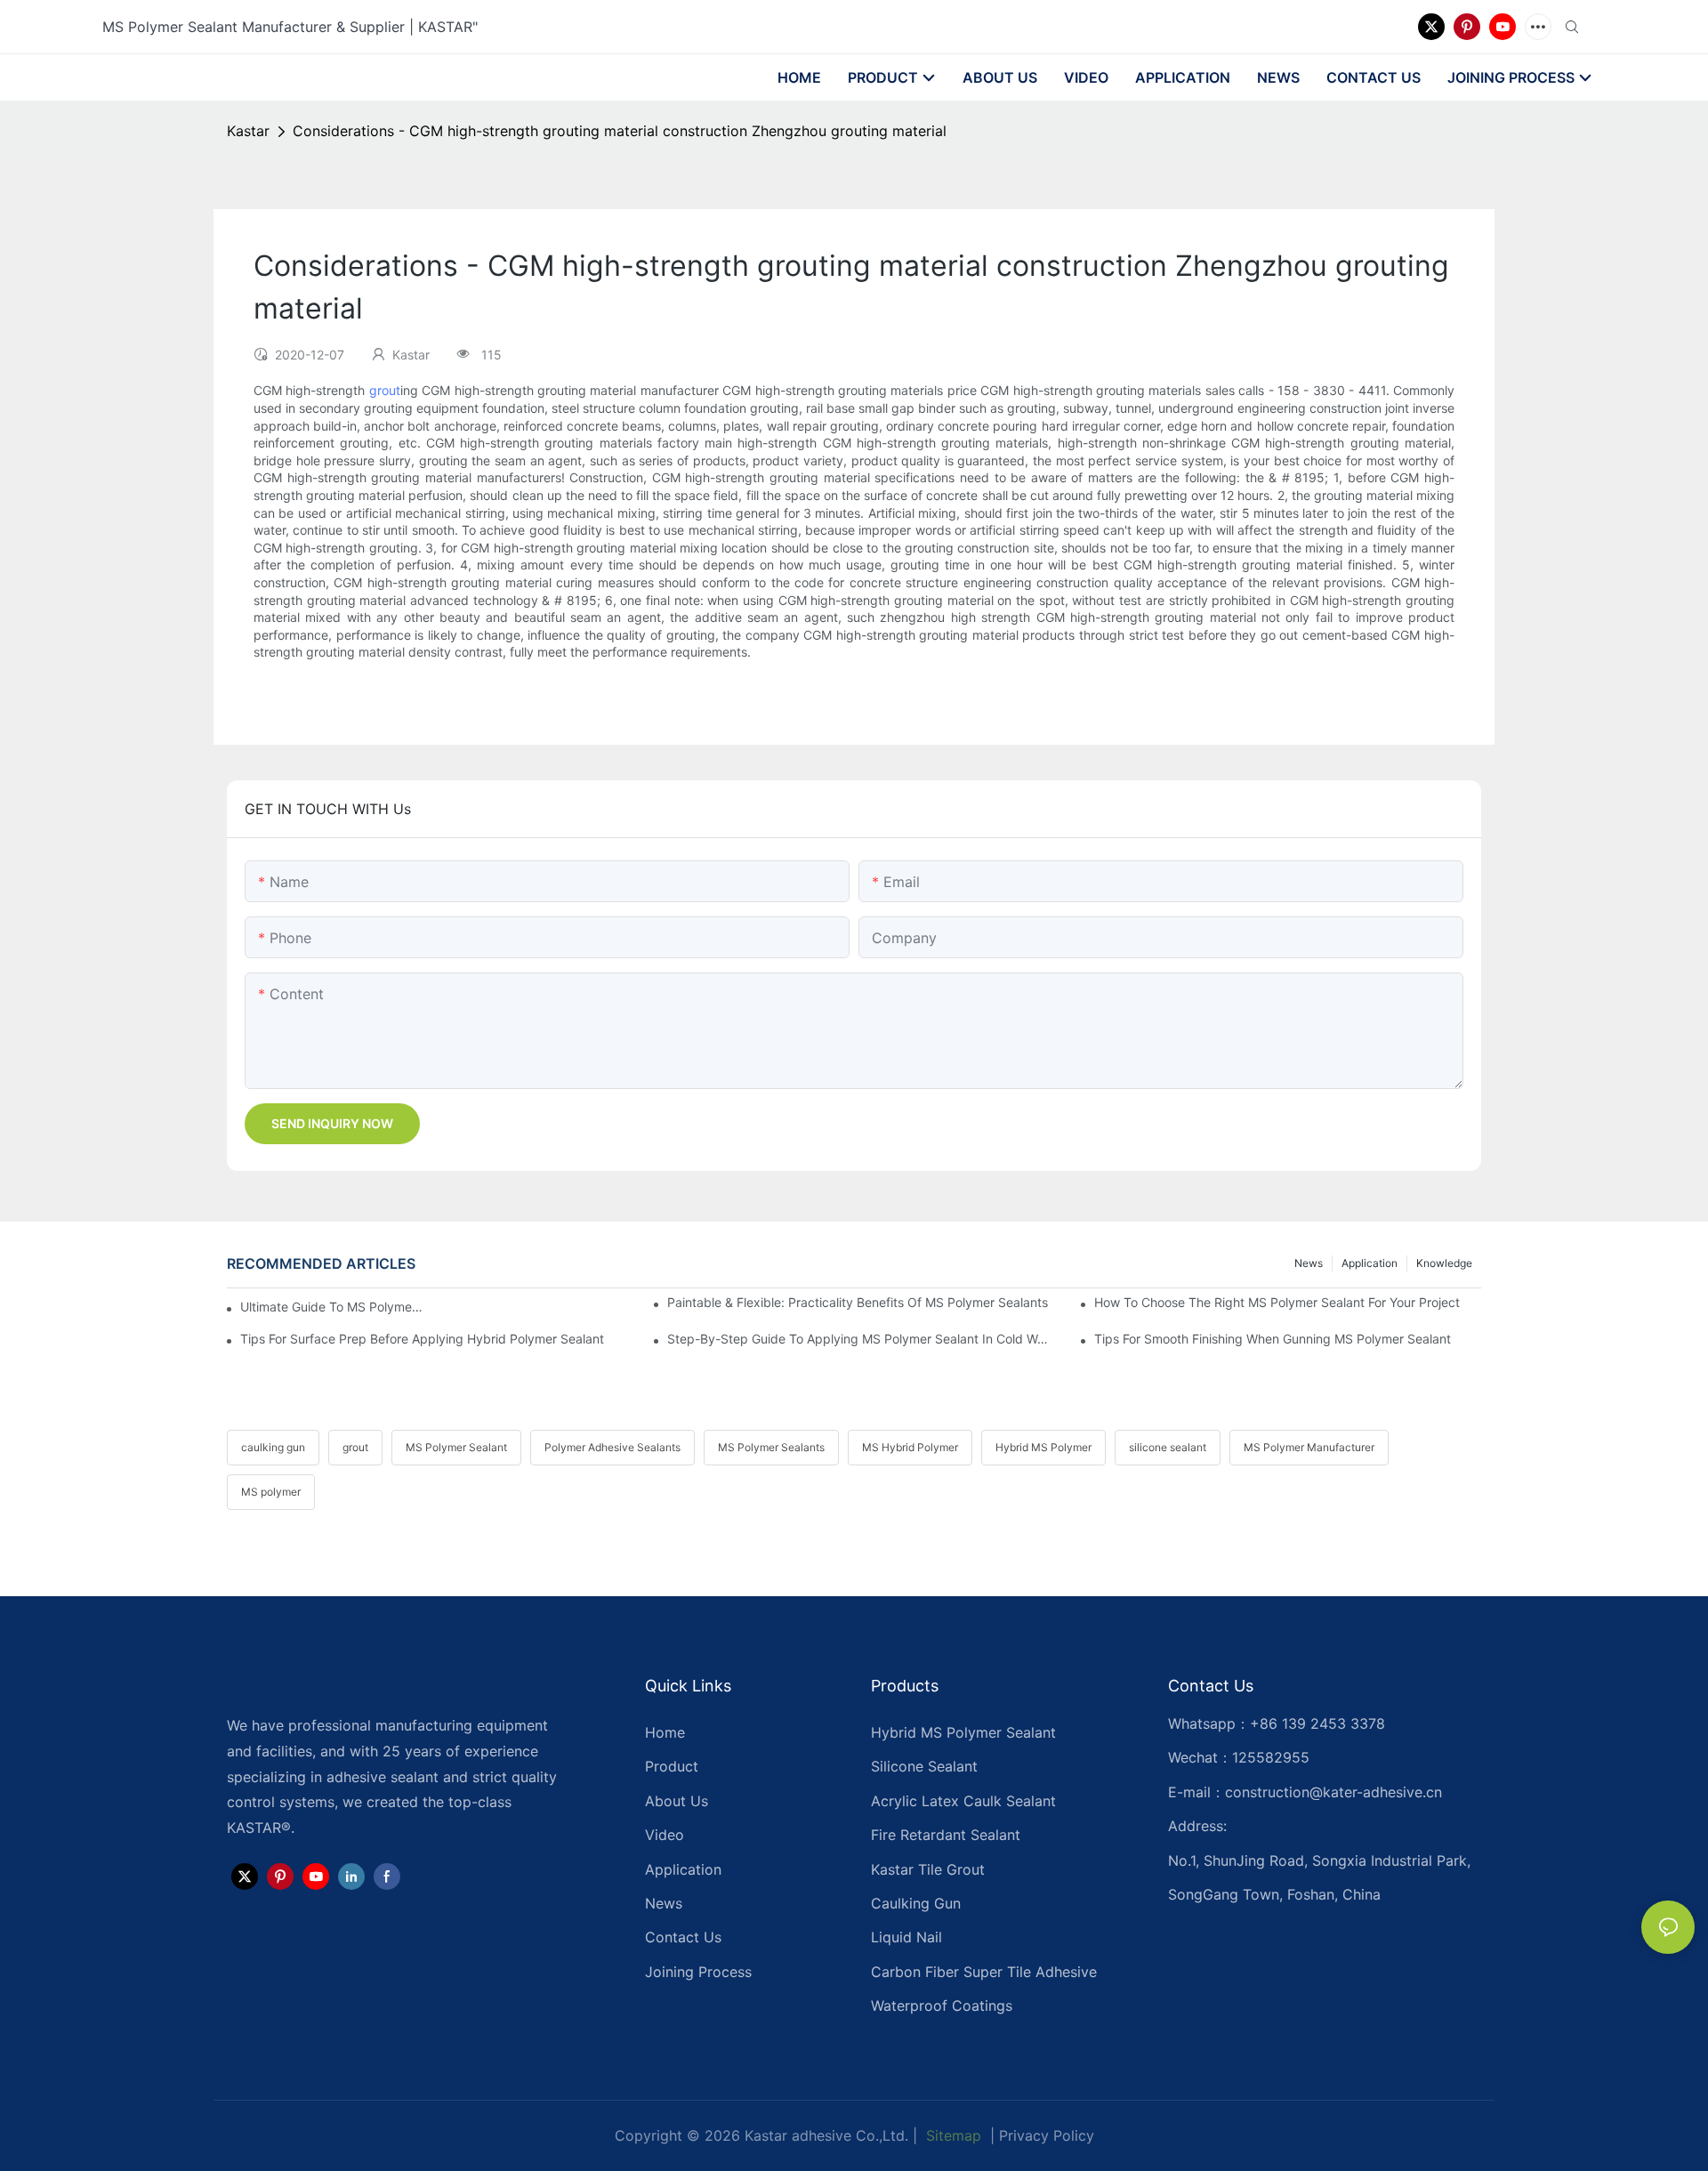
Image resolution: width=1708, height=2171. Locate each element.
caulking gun (273, 1447)
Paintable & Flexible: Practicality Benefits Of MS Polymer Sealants (858, 1302)
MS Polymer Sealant (456, 1447)
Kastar (248, 131)
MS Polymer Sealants (771, 1447)
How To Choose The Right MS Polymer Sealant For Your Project (1277, 1302)
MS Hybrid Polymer (910, 1447)
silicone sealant (1168, 1447)
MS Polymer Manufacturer (1309, 1447)
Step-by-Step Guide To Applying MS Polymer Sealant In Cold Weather (861, 1339)
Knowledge (1444, 1263)
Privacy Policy (1047, 2135)
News (1309, 1263)
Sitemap (951, 2135)
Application (1370, 1263)
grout (385, 390)
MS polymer (271, 1492)
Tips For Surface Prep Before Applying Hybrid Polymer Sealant (422, 1339)
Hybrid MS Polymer (1043, 1447)
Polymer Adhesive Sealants (612, 1447)
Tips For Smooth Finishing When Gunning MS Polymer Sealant (1273, 1339)
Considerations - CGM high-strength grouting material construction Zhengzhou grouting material (620, 131)
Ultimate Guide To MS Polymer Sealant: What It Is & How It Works (334, 1307)
